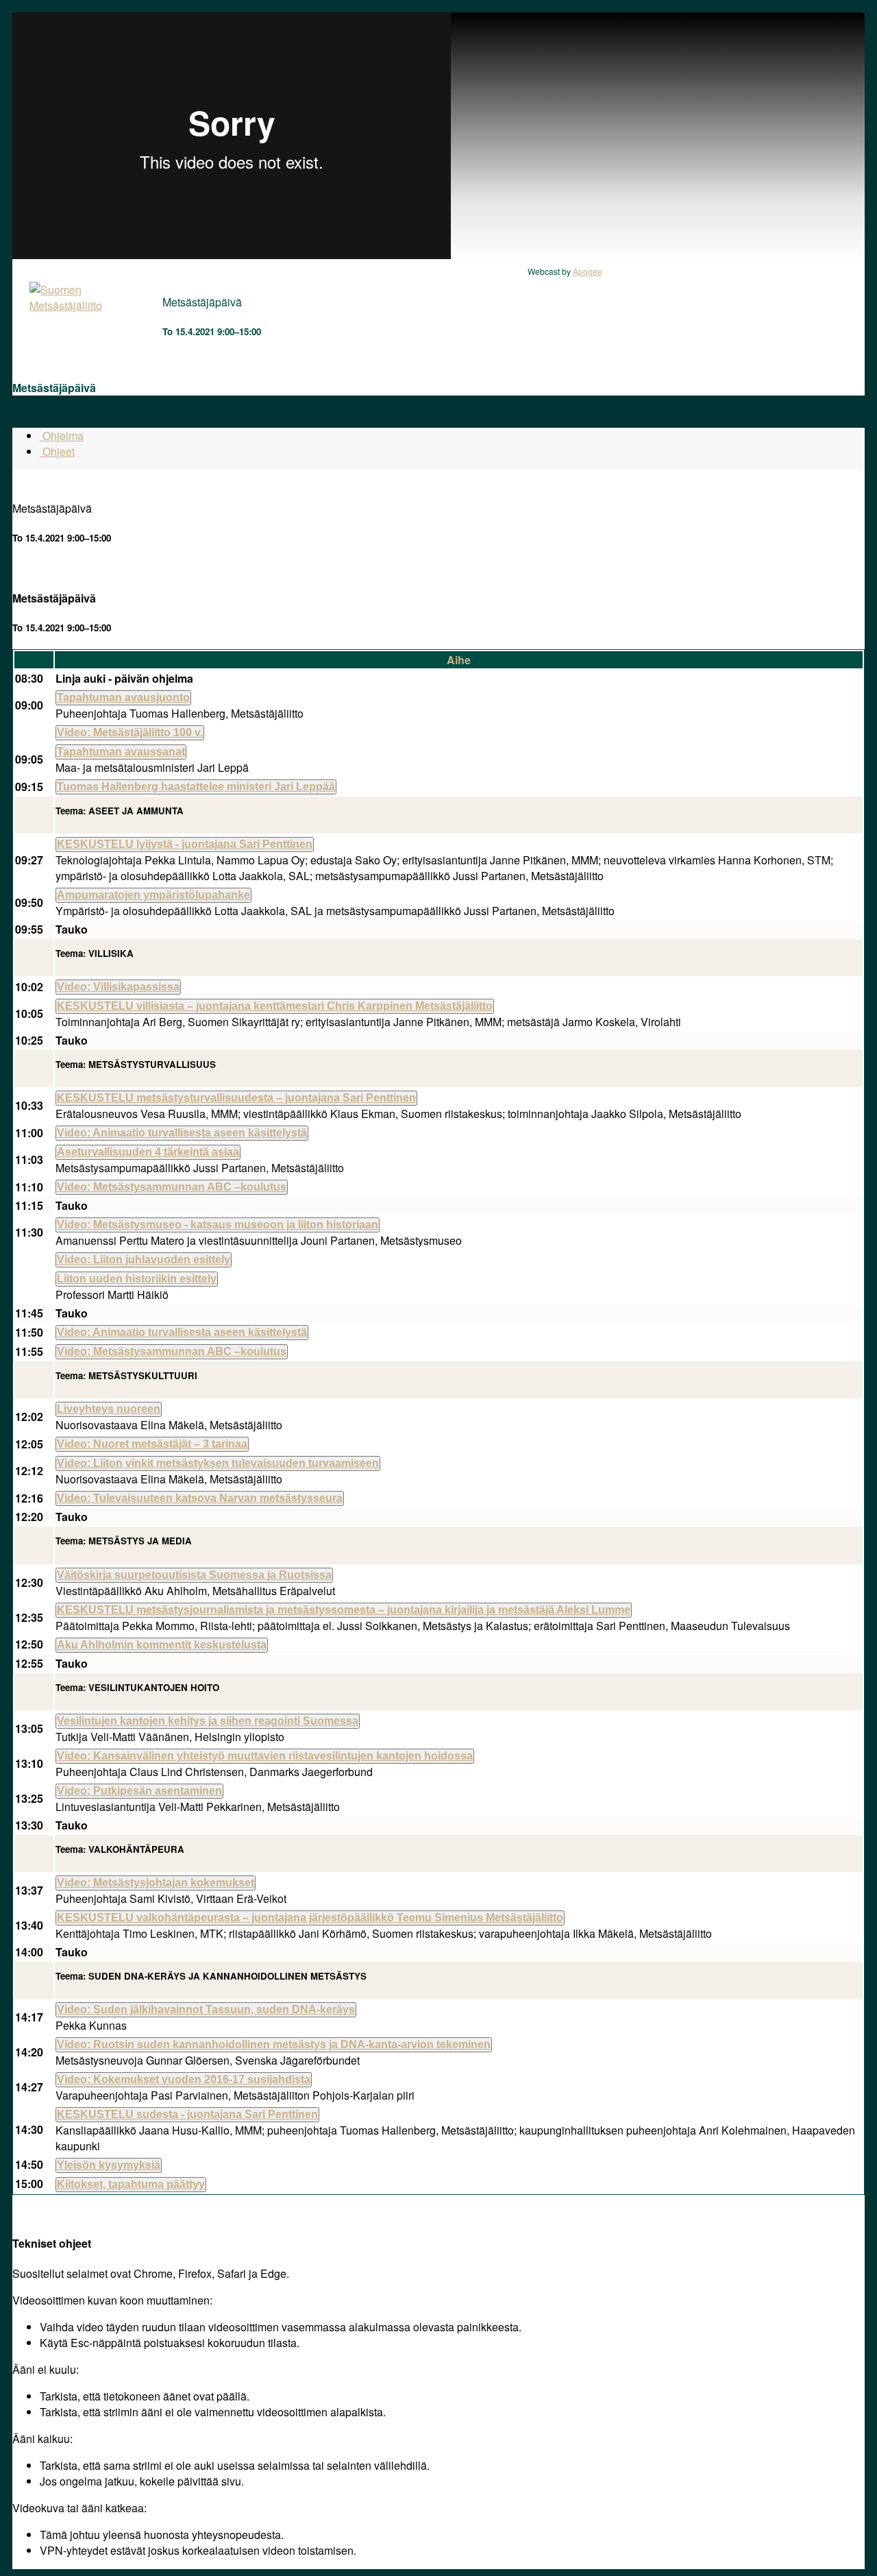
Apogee (588, 271)
